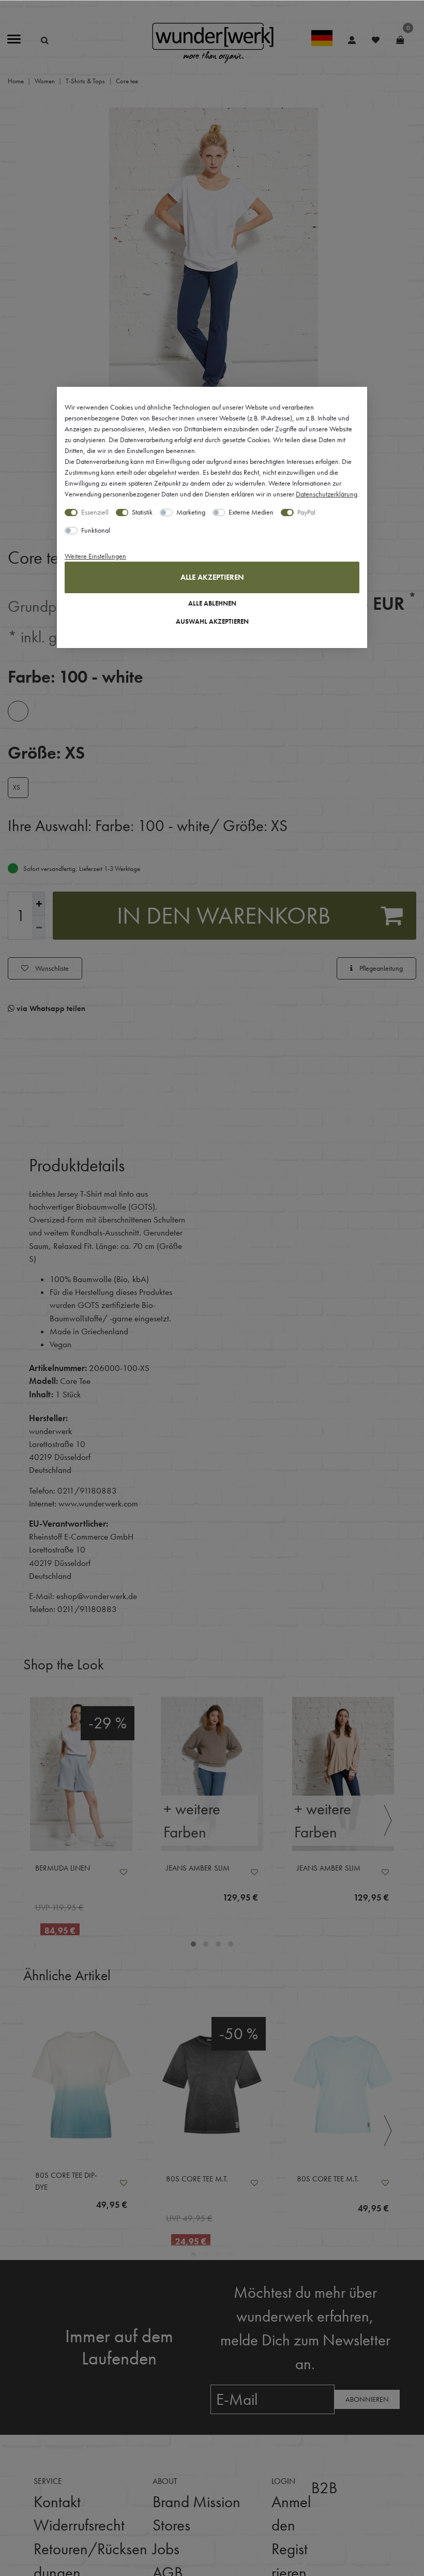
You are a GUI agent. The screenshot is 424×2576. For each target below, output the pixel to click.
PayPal (306, 512)
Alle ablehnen (212, 604)
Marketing (191, 512)
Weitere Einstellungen (95, 556)
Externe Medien (251, 512)
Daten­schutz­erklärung (327, 494)
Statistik (142, 512)
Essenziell (95, 512)
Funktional (96, 530)
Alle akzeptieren (212, 577)
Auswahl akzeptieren (212, 622)
